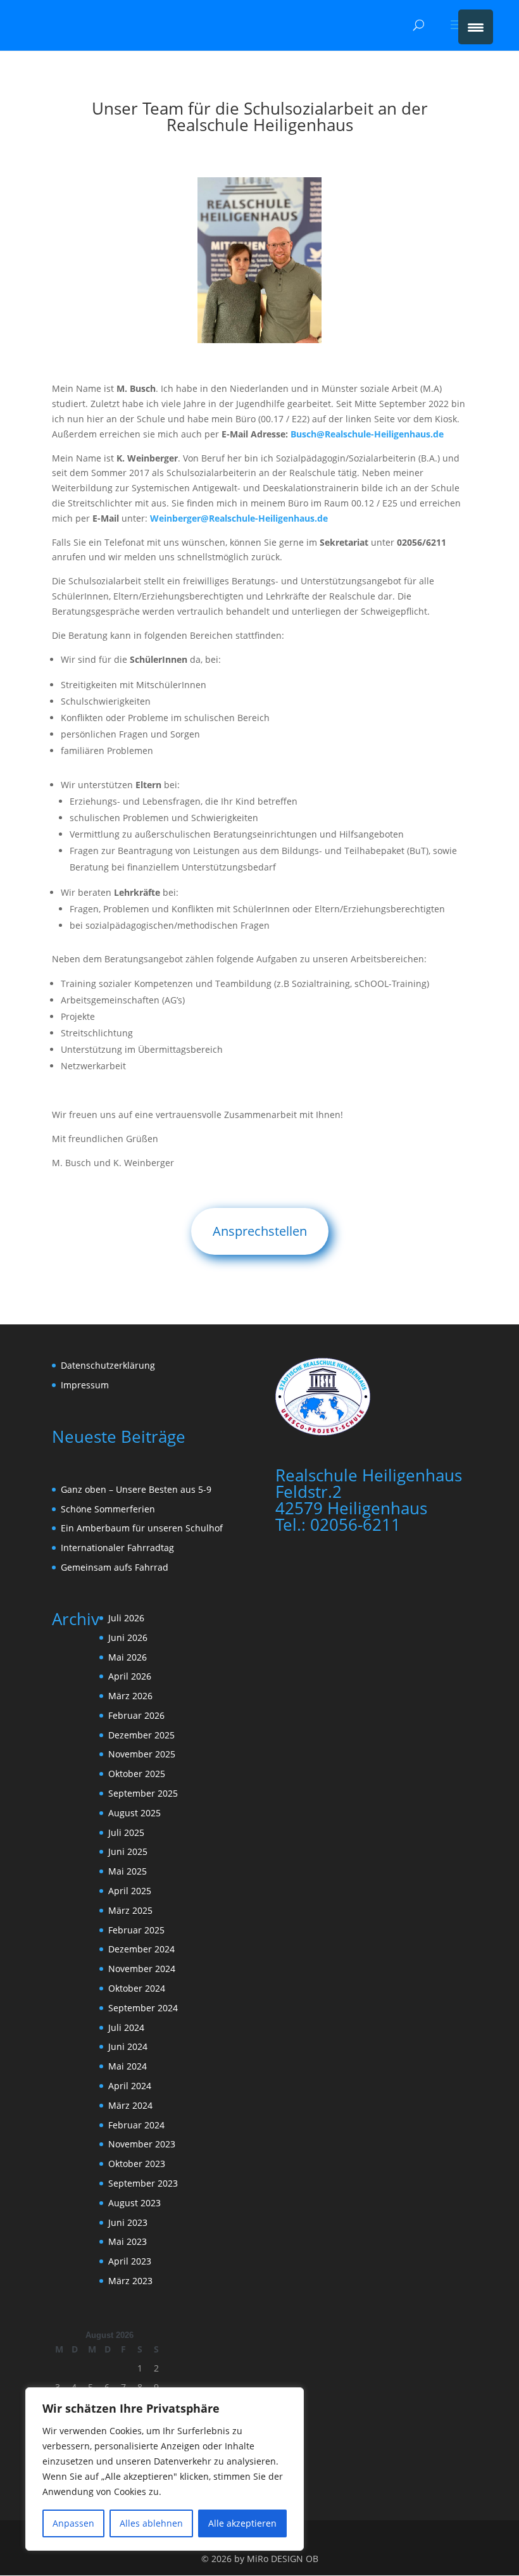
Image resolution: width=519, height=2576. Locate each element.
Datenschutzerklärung (108, 1365)
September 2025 (143, 1793)
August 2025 (134, 1813)
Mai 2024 (128, 2066)
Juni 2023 (128, 2222)
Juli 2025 (126, 1832)
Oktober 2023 (137, 2164)
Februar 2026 (136, 1715)
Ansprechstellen (260, 1231)
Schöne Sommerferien (108, 1509)
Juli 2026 (126, 1618)
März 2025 (130, 1910)
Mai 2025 (128, 1871)
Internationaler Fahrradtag (117, 1548)
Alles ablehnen (151, 2523)
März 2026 (130, 1696)
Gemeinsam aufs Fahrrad (115, 1567)
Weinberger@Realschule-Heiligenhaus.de (239, 518)
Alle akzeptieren (242, 2523)
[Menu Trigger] (476, 27)
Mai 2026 (128, 1657)
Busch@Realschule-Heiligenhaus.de (367, 434)
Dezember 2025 (141, 1735)
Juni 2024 (128, 2046)
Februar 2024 (136, 2125)
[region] (165, 2469)
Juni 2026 (128, 1637)
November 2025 (142, 1754)
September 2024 (143, 2008)
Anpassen (73, 2523)
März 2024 (130, 2105)
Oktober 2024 (137, 1988)
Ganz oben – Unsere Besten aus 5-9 (136, 1489)
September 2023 (143, 2183)
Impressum (85, 1385)
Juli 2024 (126, 2027)
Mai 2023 (128, 2241)
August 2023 (134, 2203)
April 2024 (130, 2086)
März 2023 (130, 2281)
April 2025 (130, 1891)
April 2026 (130, 1676)
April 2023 (130, 2261)
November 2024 (142, 1969)
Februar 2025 (136, 1930)
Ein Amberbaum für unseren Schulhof (142, 1528)
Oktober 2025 (137, 1774)
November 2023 (142, 2144)
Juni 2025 (128, 1851)
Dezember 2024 (141, 1949)
